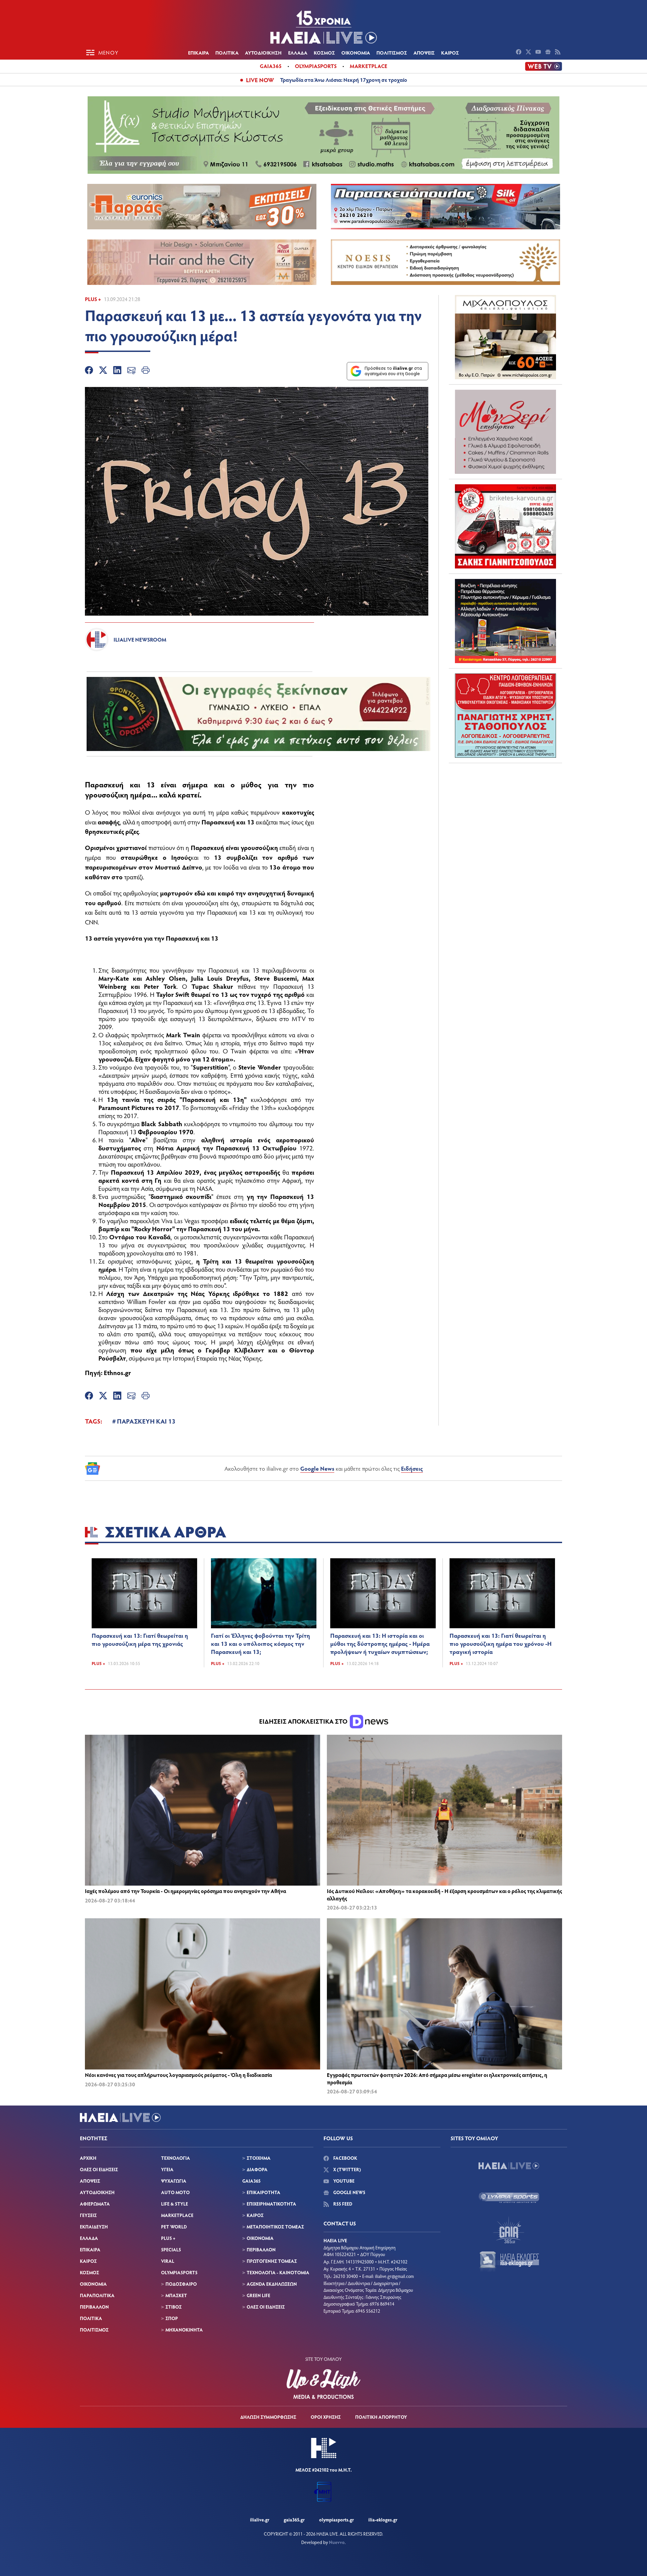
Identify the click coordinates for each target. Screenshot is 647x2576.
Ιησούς (181, 857)
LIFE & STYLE (175, 2204)
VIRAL (168, 2261)
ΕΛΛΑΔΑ (298, 53)
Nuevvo (337, 2542)
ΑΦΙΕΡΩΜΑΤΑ (95, 2204)
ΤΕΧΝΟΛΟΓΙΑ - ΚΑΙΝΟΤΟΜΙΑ (278, 2272)
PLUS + (168, 2238)
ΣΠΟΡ (172, 2318)
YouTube (343, 2181)
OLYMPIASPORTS (179, 2272)
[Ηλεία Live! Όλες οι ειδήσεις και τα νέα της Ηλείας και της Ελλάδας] (323, 27)
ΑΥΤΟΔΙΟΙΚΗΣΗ (263, 53)
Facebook (345, 2158)
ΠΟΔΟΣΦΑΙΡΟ (181, 2284)
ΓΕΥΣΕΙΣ (88, 2215)
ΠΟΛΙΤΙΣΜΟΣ (392, 53)
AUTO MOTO (175, 2192)
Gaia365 (271, 66)
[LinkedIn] (117, 371)
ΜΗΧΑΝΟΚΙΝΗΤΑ (184, 2330)
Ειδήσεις (412, 1468)
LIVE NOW (260, 80)
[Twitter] (103, 371)
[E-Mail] (131, 371)
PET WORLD (174, 2227)
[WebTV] (544, 66)
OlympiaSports (316, 66)
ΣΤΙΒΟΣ (174, 2307)
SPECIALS (171, 2249)
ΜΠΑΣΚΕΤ (176, 2295)
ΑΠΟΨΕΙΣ (424, 53)
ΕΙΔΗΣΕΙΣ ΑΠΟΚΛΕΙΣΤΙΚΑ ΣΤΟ (304, 1721)
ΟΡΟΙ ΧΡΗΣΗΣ (326, 2417)
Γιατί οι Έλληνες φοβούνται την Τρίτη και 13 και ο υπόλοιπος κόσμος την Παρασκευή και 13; (260, 1643)
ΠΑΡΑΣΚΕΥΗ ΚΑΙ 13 (146, 1421)
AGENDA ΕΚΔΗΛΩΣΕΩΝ (272, 2284)
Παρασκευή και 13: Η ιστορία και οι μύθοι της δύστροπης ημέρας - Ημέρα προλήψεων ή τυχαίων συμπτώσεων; (380, 1643)
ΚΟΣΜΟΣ (324, 53)
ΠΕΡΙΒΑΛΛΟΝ (94, 2307)
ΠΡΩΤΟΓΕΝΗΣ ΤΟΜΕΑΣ (272, 2261)
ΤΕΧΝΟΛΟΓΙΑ (176, 2158)
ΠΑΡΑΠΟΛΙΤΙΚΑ (97, 2295)
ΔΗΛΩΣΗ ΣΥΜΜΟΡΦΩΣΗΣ (268, 2417)
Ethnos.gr (117, 1372)
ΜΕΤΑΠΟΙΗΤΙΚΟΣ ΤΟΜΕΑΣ (275, 2227)
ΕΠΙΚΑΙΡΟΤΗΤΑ (264, 2192)
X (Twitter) (347, 2169)
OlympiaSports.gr (336, 2520)
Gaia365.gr (294, 2520)
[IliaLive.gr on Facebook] (519, 53)
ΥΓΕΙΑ (167, 2169)
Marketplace (368, 66)
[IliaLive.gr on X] (529, 53)
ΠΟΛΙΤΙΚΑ (227, 53)
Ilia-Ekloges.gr (383, 2520)
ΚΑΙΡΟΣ (450, 53)
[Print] (146, 371)
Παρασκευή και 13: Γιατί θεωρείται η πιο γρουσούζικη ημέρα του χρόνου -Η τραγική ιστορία (501, 1643)
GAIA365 (251, 2181)
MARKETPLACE (177, 2215)
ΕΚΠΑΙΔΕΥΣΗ (94, 2227)
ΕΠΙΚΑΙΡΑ (198, 53)
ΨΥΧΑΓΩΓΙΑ (174, 2181)
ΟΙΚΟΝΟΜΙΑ (356, 53)
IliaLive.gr (260, 2520)
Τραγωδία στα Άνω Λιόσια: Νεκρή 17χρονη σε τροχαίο (344, 80)
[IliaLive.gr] (509, 2166)
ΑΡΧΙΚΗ (88, 2158)
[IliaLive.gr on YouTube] (539, 53)
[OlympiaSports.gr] (509, 2198)
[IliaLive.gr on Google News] (549, 53)
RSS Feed (342, 2204)
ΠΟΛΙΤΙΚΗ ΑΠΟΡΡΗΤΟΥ (381, 2417)
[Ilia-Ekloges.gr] (509, 2262)
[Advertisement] (505, 810)
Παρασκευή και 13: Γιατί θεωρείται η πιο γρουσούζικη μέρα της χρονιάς (140, 1639)
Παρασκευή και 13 (120, 784)
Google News (317, 1468)
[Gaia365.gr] (509, 2230)
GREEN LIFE (258, 2295)
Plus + (93, 299)
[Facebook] (89, 371)
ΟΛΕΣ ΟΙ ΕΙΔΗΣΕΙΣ (99, 2169)
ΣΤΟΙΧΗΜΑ (259, 2158)
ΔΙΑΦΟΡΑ (257, 2169)
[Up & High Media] (323, 2384)
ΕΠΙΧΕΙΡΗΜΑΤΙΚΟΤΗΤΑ (271, 2204)
